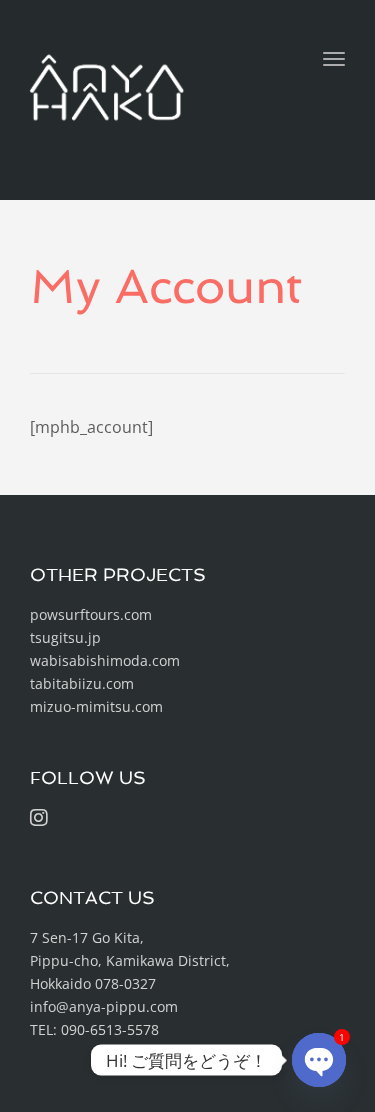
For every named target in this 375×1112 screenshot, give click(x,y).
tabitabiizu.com (82, 683)
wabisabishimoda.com (105, 660)
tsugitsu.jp (65, 637)
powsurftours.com (91, 614)
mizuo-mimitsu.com (96, 706)
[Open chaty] (319, 1060)
